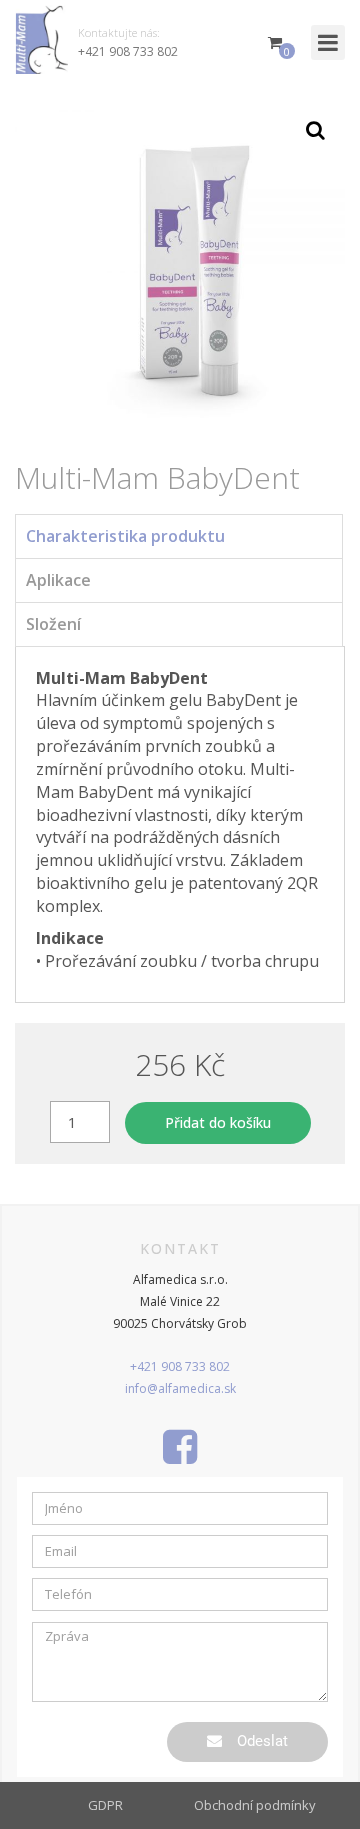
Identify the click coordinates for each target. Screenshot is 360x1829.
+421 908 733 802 (128, 51)
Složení (53, 624)
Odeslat (262, 1741)
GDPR (105, 1805)
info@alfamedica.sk (180, 1388)
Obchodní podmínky (255, 1805)
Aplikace (58, 580)
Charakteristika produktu (125, 536)
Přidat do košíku (218, 1122)
